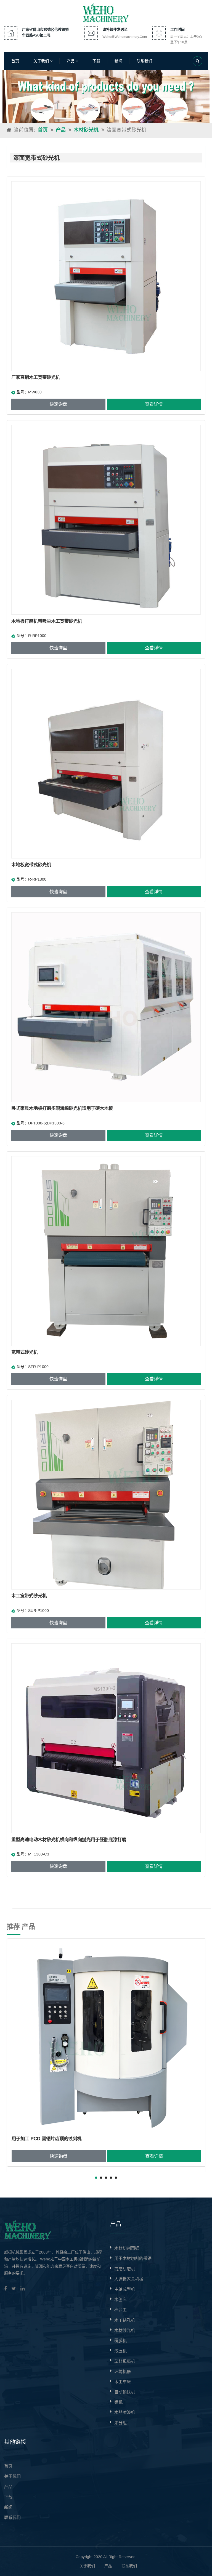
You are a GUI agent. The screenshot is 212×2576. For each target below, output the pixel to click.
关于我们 (42, 61)
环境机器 (123, 2371)
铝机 (118, 2402)
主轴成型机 (125, 2289)
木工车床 (123, 2382)
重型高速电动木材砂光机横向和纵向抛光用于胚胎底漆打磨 (69, 1839)
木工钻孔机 (125, 2320)
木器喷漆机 (125, 2412)
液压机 (120, 2351)
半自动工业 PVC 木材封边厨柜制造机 (49, 2138)
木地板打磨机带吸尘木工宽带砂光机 (47, 621)
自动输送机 (125, 2392)
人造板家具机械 (129, 2279)
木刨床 (120, 2299)
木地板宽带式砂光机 (31, 865)
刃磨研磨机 (125, 2269)
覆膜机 (120, 2341)
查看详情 (154, 404)
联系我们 (144, 61)
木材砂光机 (86, 130)
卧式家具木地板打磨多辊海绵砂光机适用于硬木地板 (62, 1108)
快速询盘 (58, 404)
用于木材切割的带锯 (133, 2258)
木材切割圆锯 (127, 2248)
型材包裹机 (125, 2361)
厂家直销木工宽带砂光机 (36, 377)
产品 (71, 61)
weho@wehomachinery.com (125, 37)
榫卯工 (120, 2310)
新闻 (118, 61)
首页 (15, 61)
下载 (96, 61)
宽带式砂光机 (25, 1352)
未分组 (120, 2423)
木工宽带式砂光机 (29, 1596)
